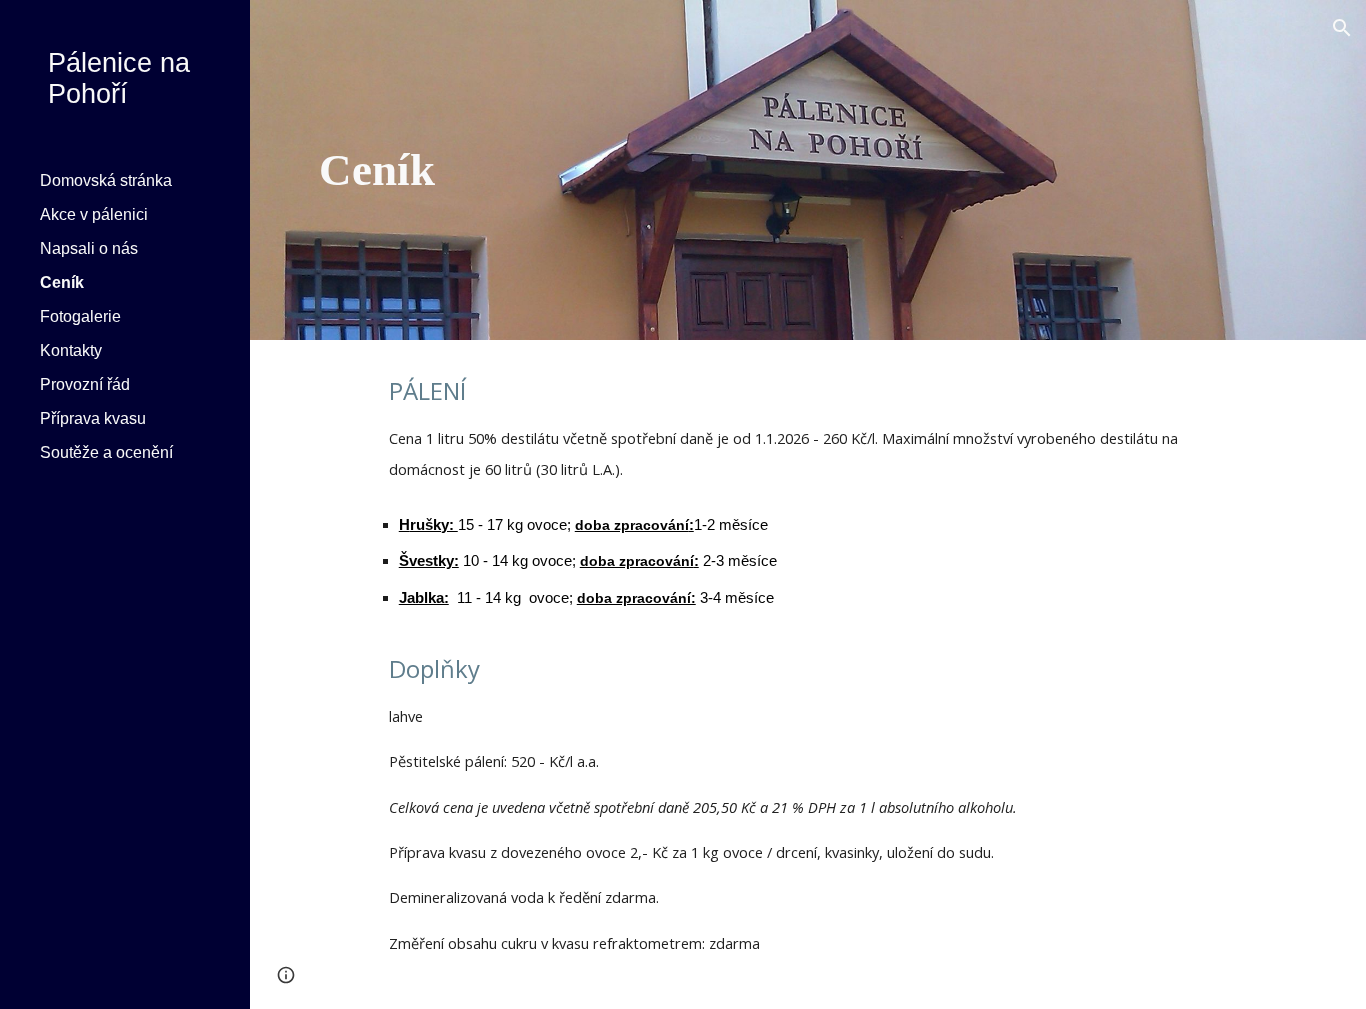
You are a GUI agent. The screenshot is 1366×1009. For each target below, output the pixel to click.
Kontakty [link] (71, 350)
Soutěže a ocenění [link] (106, 452)
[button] (1342, 28)
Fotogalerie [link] (80, 316)
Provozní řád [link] (85, 384)
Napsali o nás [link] (89, 248)
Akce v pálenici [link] (94, 214)
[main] (638, 170)
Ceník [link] (62, 282)
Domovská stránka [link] (106, 180)
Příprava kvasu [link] (93, 418)
